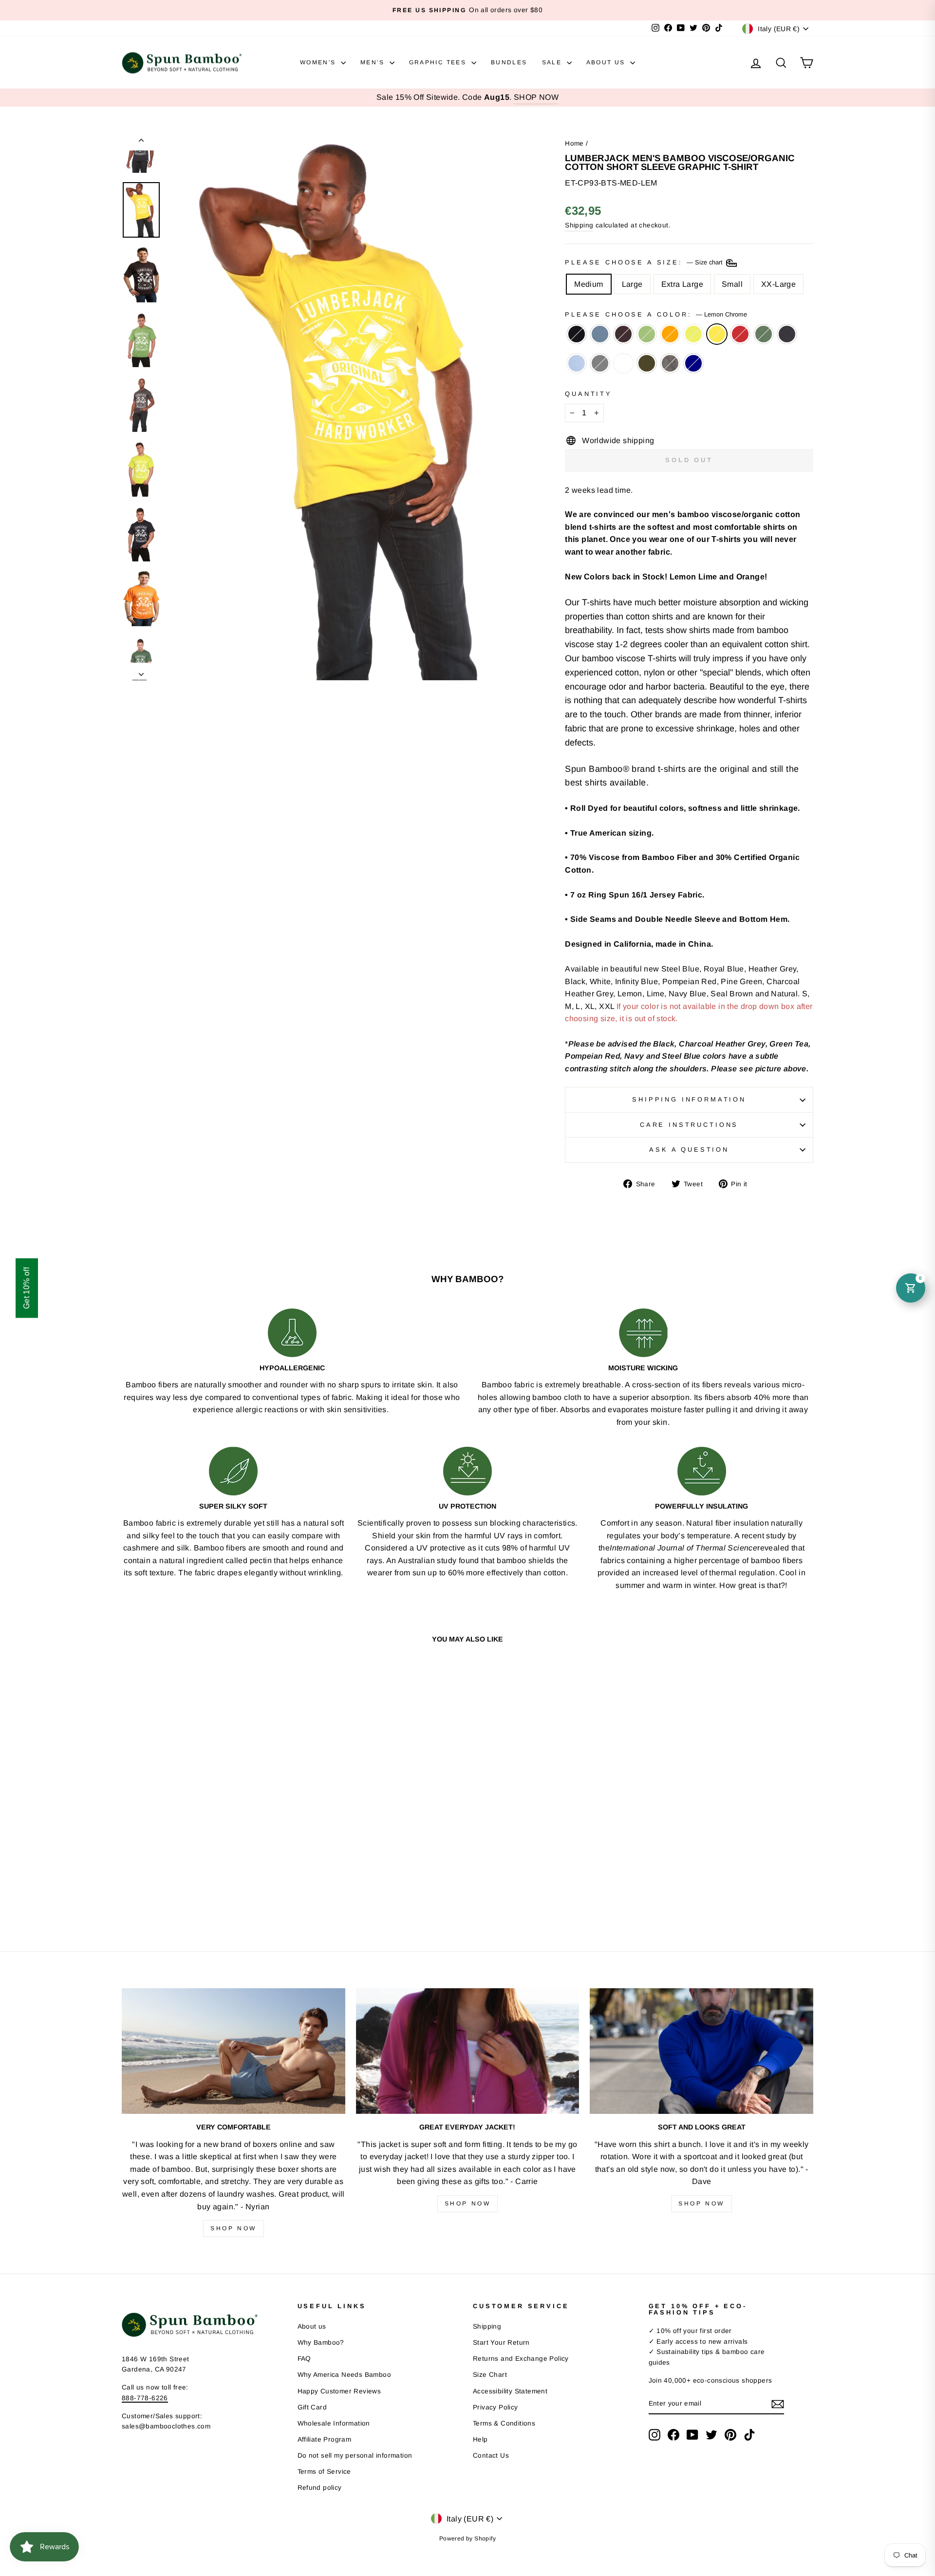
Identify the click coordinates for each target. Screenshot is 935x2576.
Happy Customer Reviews (339, 2391)
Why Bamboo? (321, 2343)
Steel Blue (600, 334)
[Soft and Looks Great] (701, 2051)
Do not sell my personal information (355, 2455)
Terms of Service (324, 2472)
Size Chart (490, 2375)
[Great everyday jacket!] (468, 2051)
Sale (553, 62)
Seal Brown (623, 334)
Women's (319, 62)
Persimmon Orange (670, 334)
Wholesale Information (334, 2423)
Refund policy (320, 2488)
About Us (607, 62)
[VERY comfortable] (234, 2051)
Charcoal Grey (670, 363)
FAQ (304, 2359)
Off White (623, 363)
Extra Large (682, 284)
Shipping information (689, 1099)
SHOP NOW (536, 97)
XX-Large (778, 284)
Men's (374, 62)
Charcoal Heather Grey (600, 363)
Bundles (509, 62)
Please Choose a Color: (656, 314)
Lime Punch (693, 334)
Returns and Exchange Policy (521, 2359)
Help (480, 2439)
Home (574, 143)
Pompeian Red (740, 334)
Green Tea (647, 334)
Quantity (589, 394)
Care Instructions (689, 1125)
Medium (589, 284)
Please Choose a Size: (645, 262)
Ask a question (689, 1149)
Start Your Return (501, 2343)
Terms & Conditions (504, 2423)
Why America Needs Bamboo (345, 2375)
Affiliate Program (325, 2439)
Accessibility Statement (510, 2391)
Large (632, 284)
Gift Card (312, 2407)
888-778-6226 (145, 2398)
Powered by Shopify (467, 2539)
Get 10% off (27, 1288)
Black (577, 334)
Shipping (579, 225)
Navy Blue (787, 334)
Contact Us (491, 2455)
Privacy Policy (496, 2407)
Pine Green (764, 334)
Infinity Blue (577, 363)
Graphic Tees (439, 62)
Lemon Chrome (717, 334)
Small (732, 284)
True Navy (693, 363)
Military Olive (647, 363)
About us (312, 2326)
